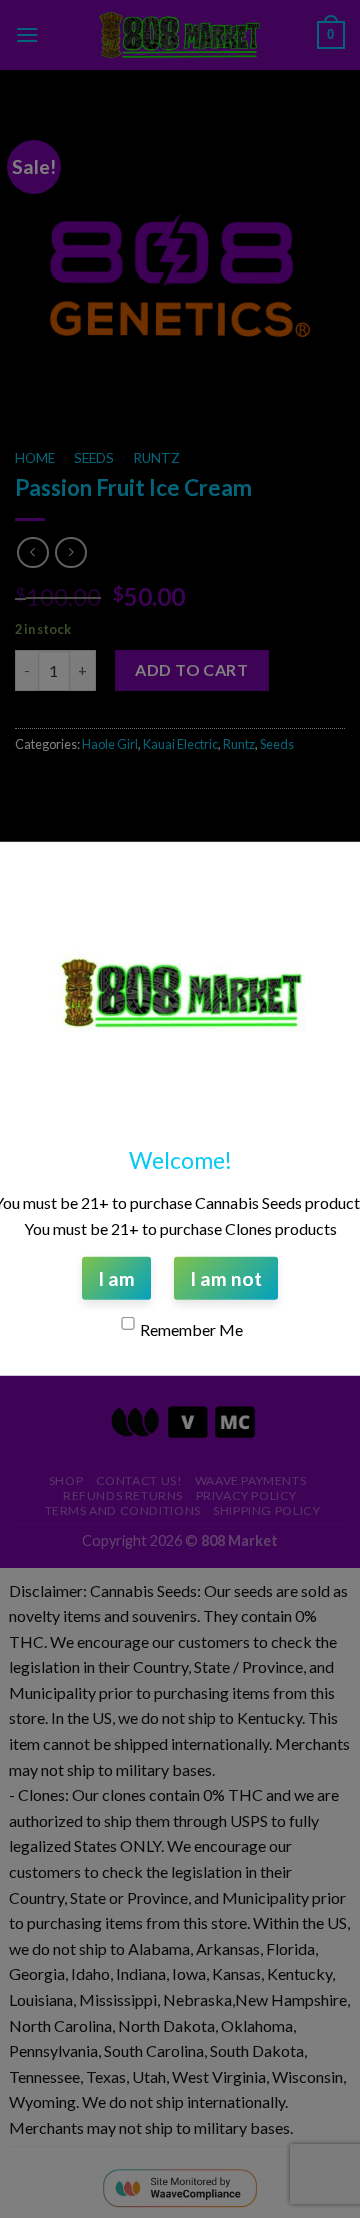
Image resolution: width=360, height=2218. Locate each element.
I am (116, 1278)
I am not (226, 1278)
